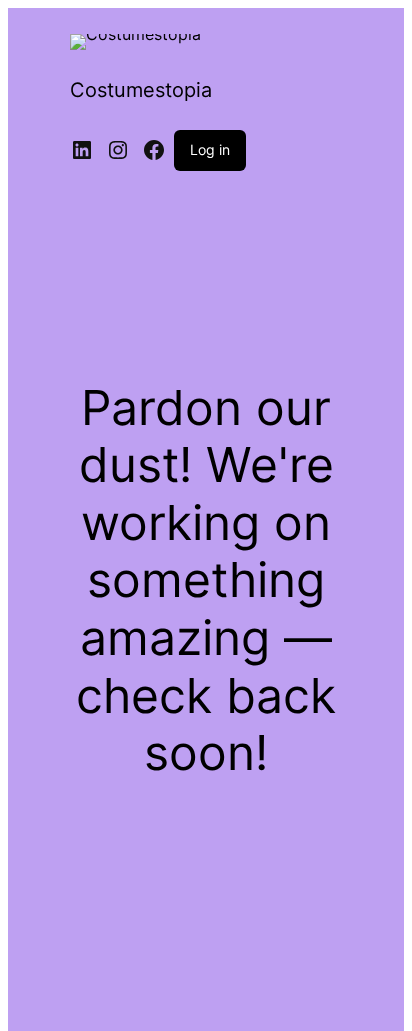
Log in (210, 149)
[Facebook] (154, 150)
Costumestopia (141, 90)
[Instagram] (118, 150)
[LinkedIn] (82, 150)
